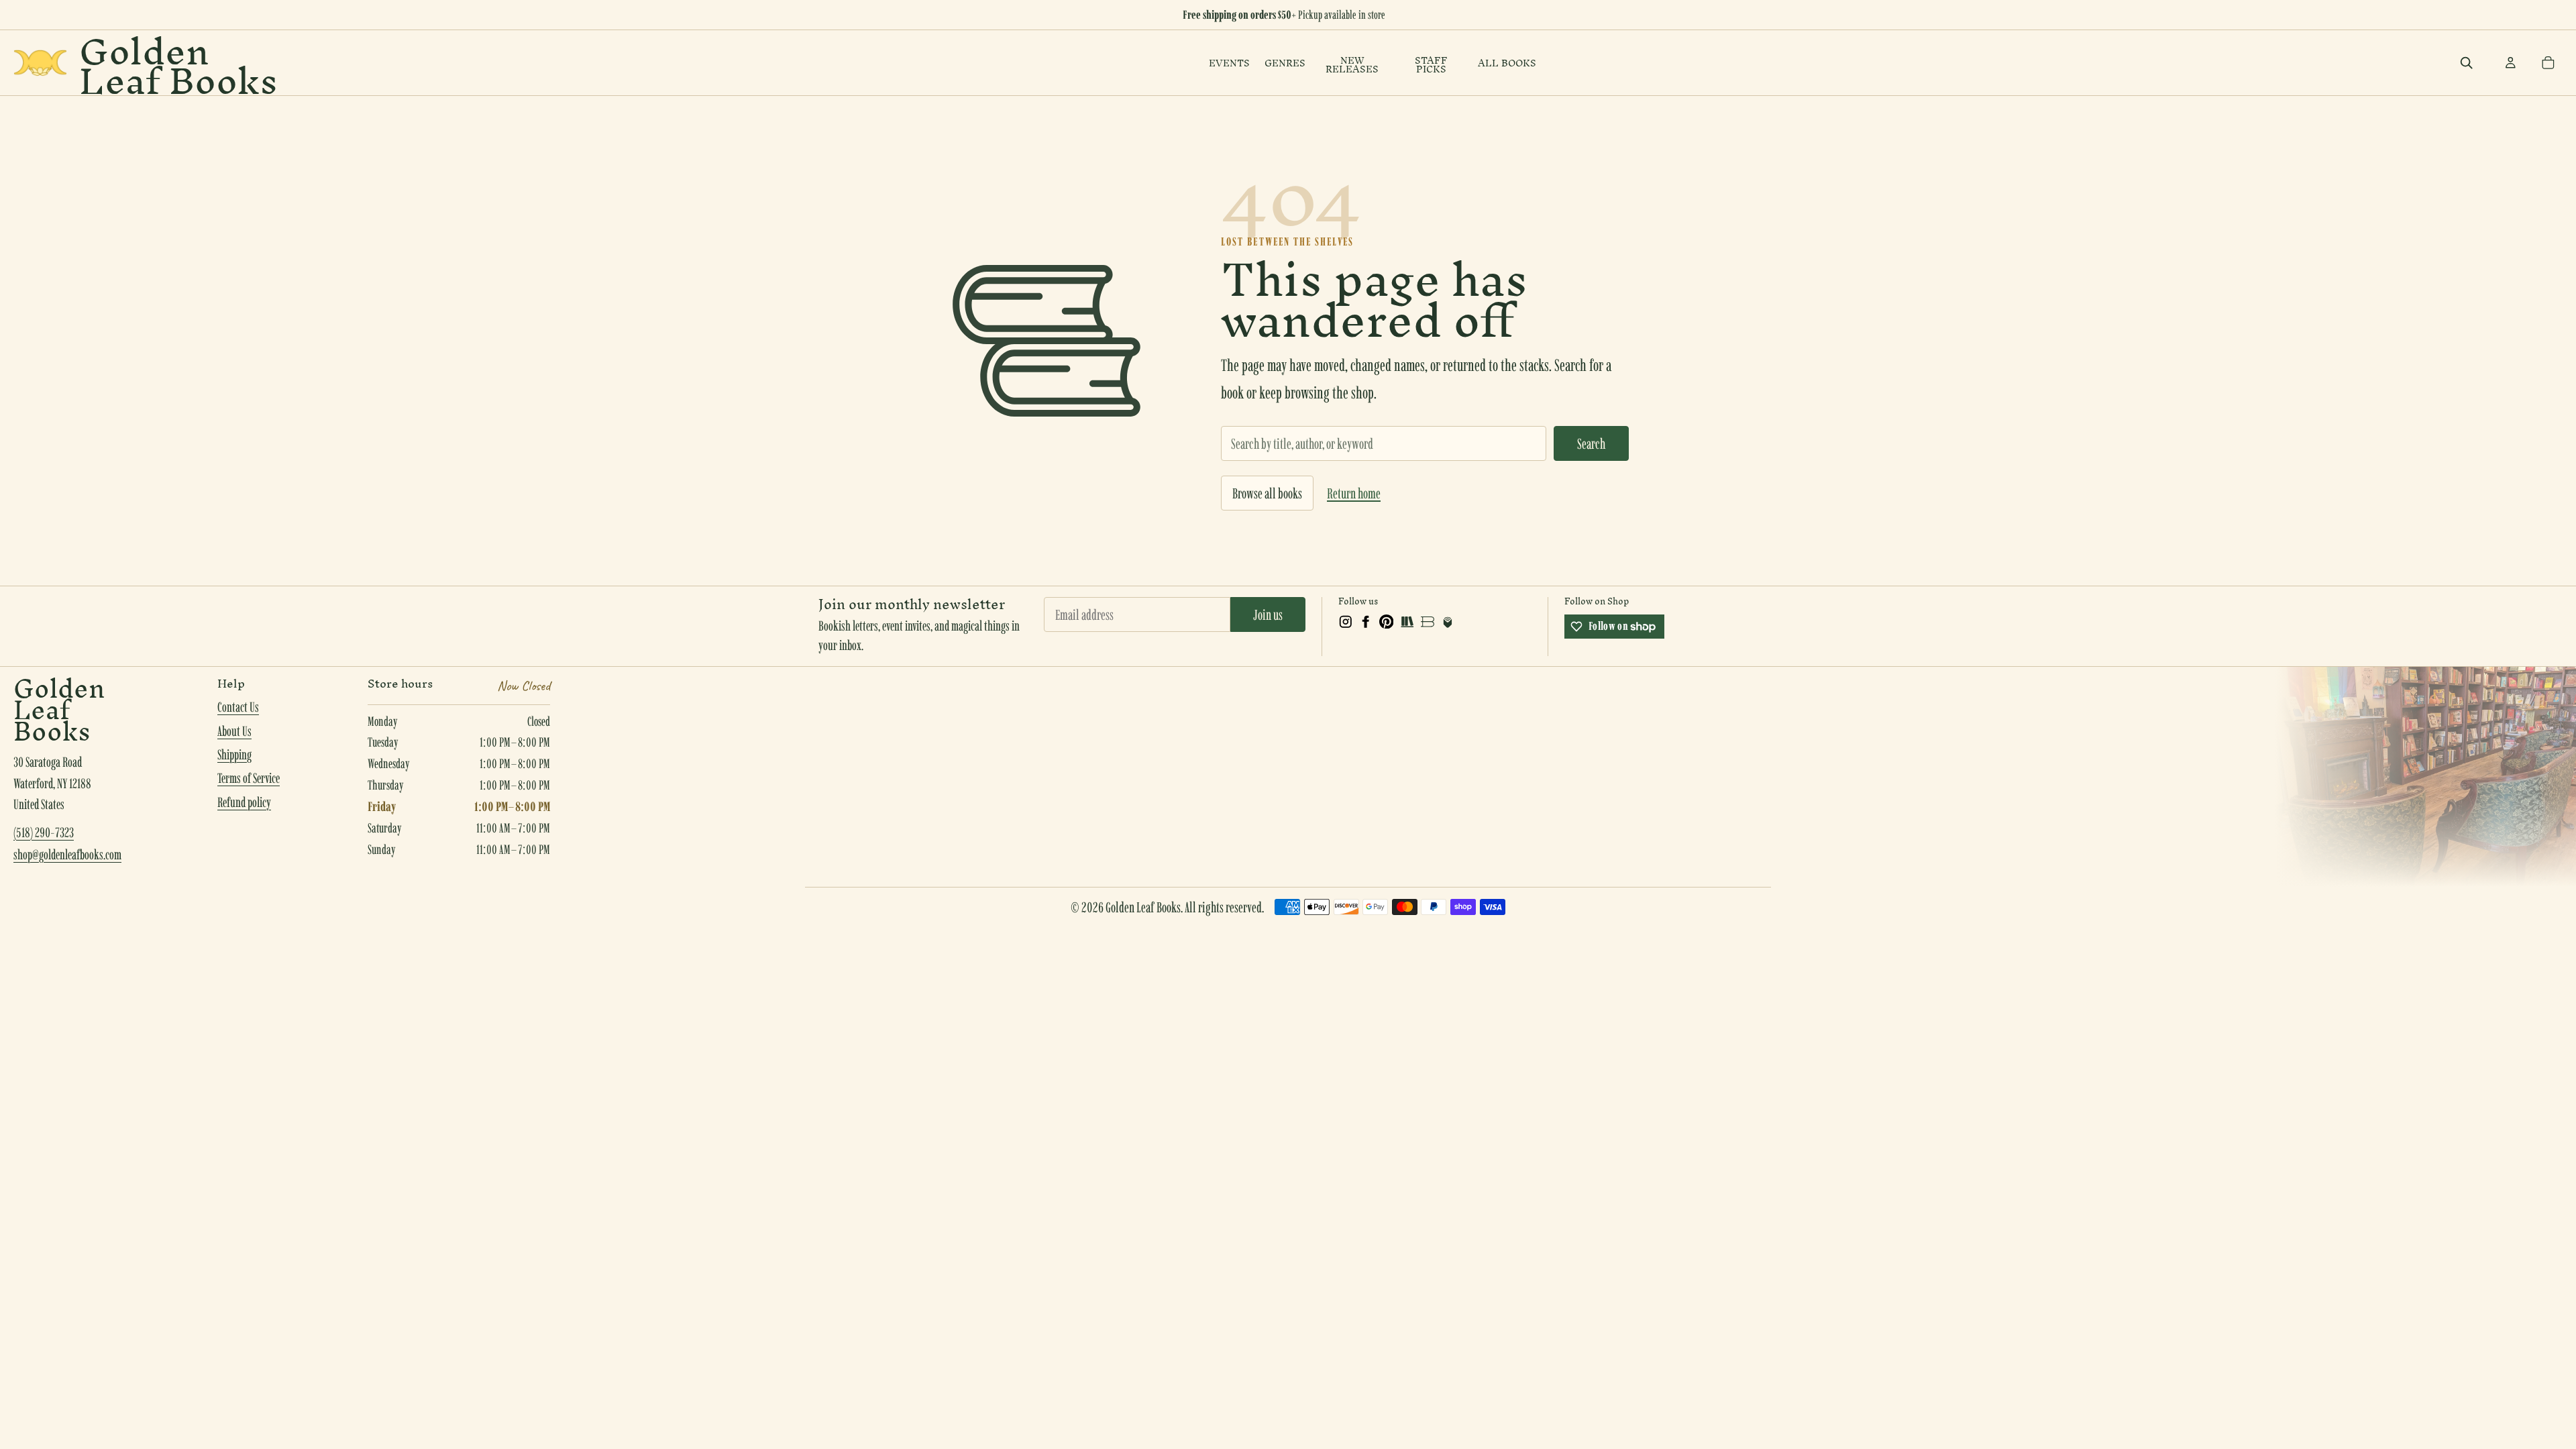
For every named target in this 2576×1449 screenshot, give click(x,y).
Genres (1285, 63)
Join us (1268, 614)
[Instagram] (1346, 622)
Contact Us (238, 707)
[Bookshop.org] (1428, 622)
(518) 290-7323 (44, 833)
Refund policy (244, 802)
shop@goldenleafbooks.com (67, 855)
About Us (234, 731)
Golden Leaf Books (178, 63)
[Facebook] (1366, 622)
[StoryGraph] (1407, 622)
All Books (1507, 63)
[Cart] (2548, 63)
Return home (1354, 493)
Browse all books (1267, 493)
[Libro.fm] (1448, 622)
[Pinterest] (1387, 622)
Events (1229, 63)
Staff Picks (1431, 65)
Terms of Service (249, 778)
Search (1591, 443)
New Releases (1352, 65)
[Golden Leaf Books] (40, 63)
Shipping (234, 755)
